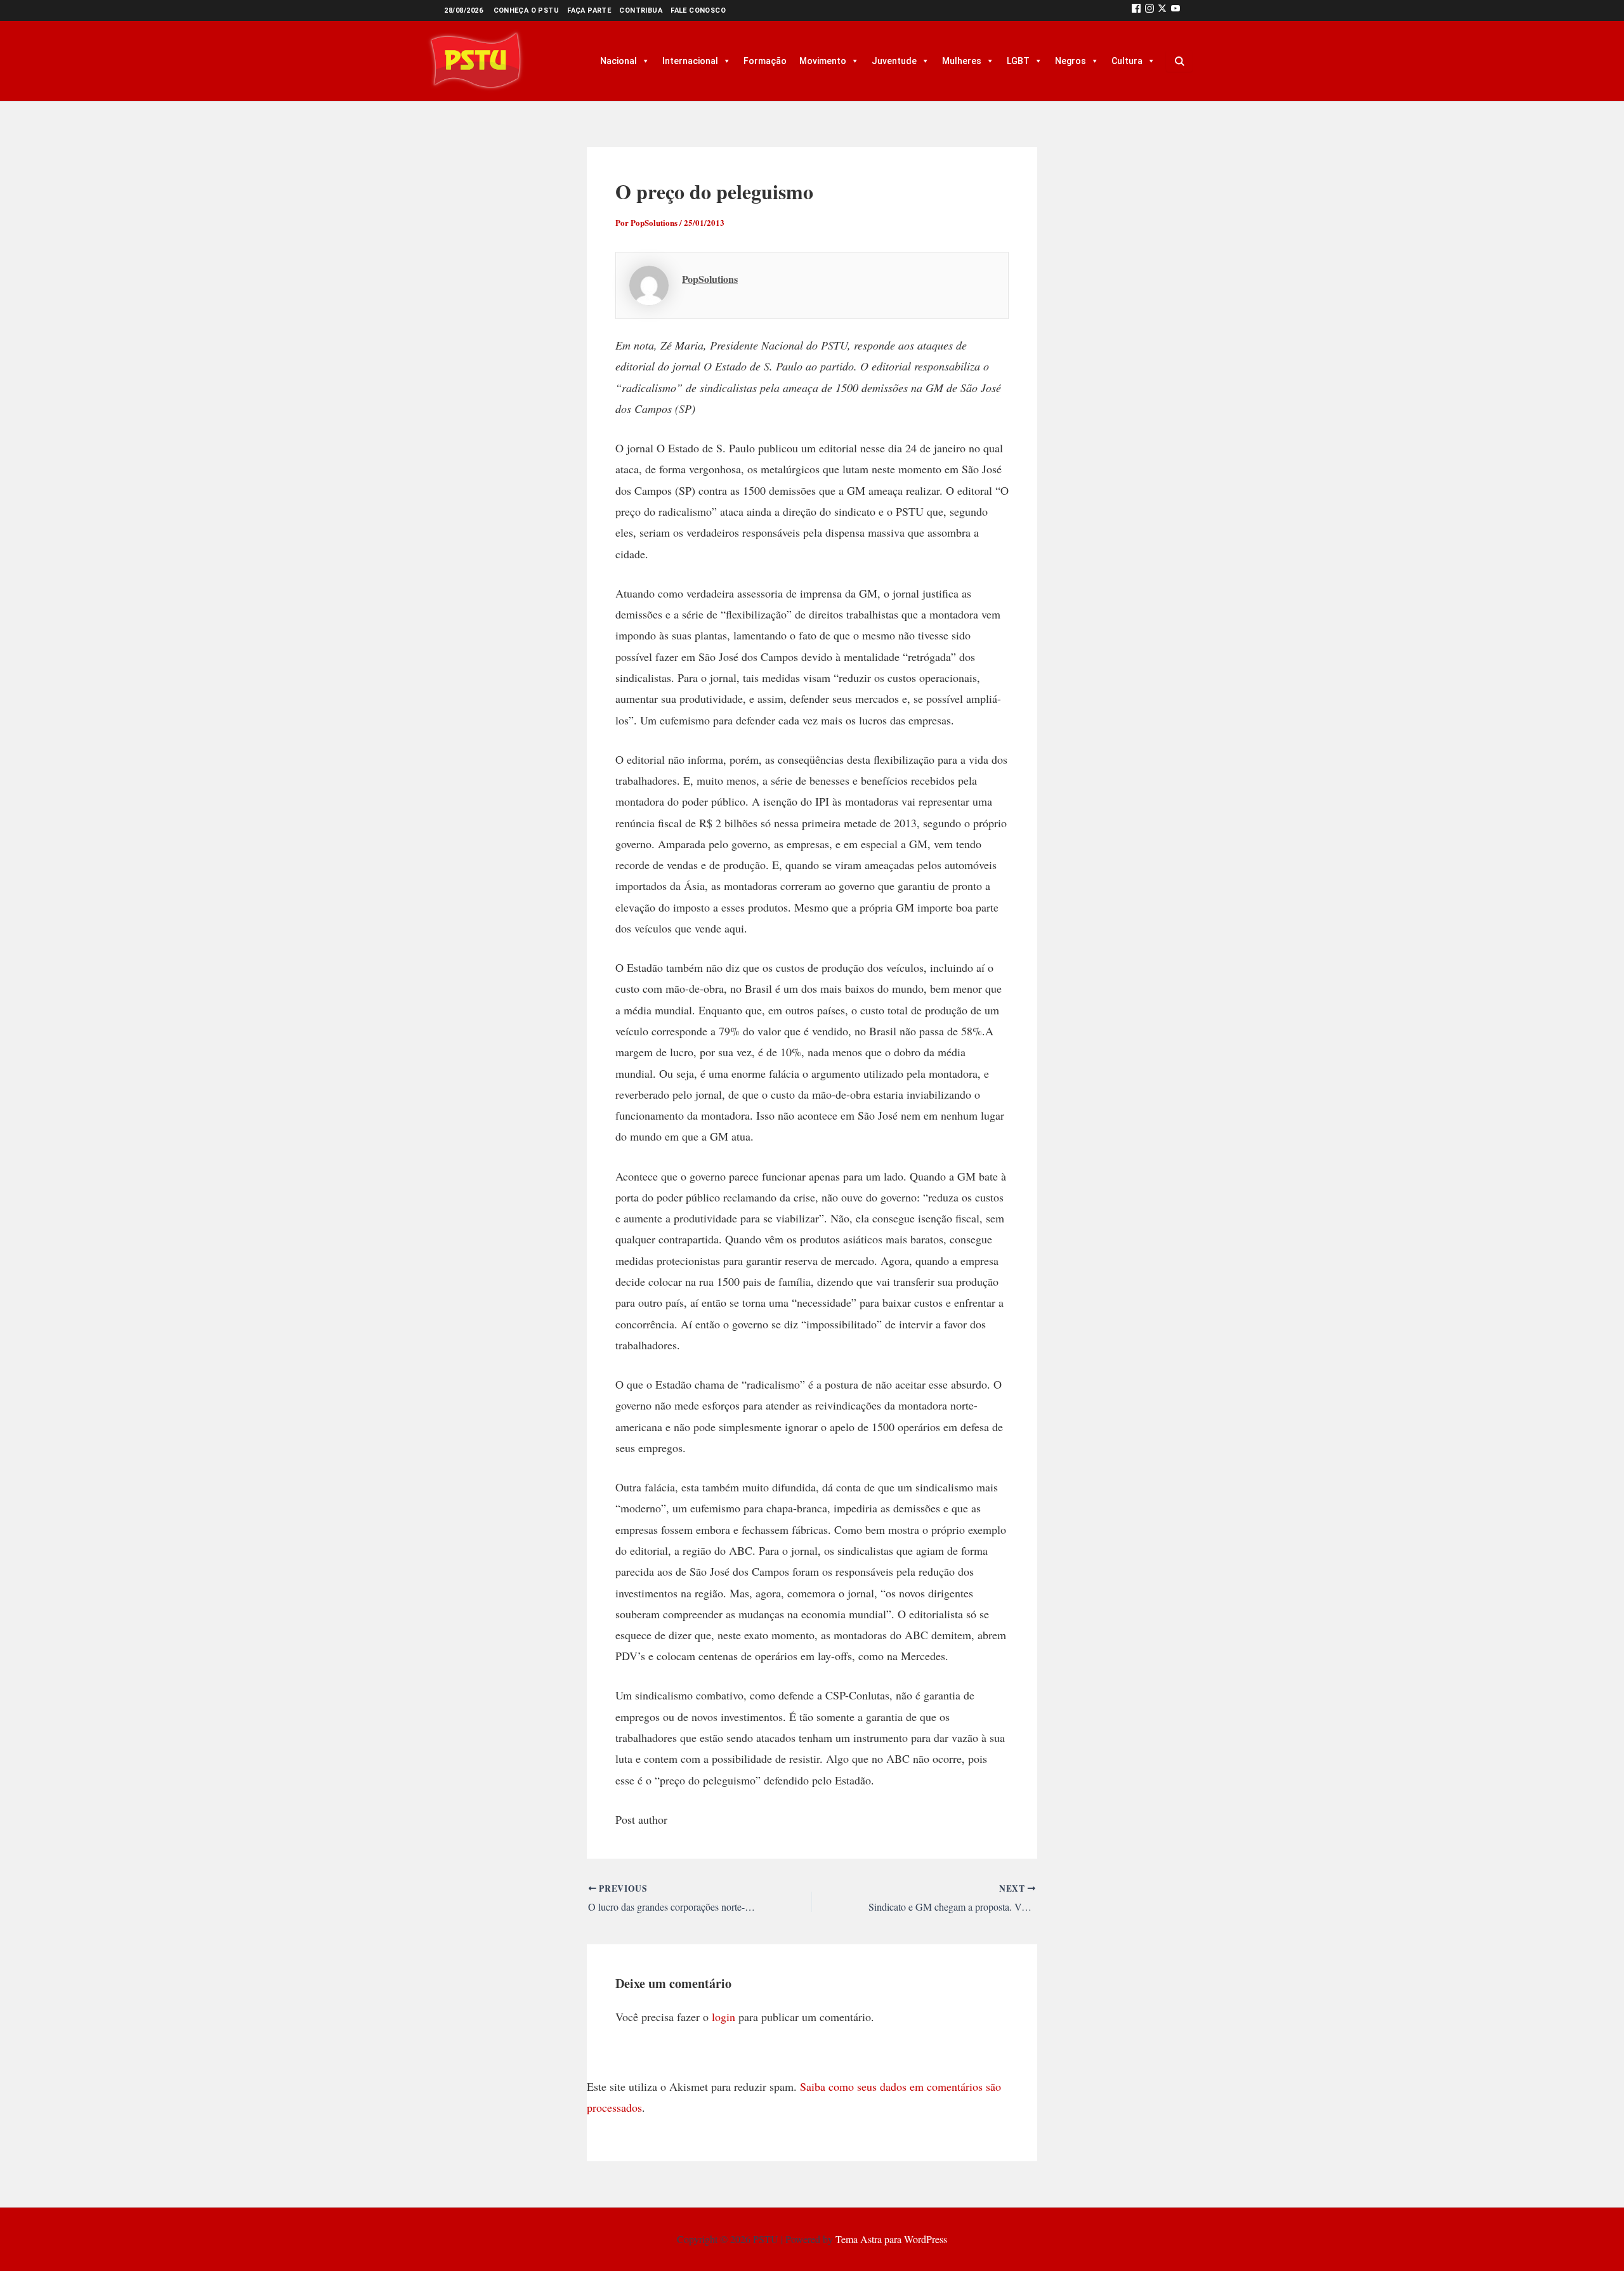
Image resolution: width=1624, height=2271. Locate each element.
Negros (1071, 61)
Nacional (619, 61)
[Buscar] (1179, 61)
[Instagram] (1149, 10)
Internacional (690, 61)
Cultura (1127, 61)
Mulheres (962, 61)
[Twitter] (1162, 10)
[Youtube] (1175, 10)
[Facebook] (1136, 10)
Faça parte (589, 10)
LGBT (1018, 61)
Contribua (641, 10)
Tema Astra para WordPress (891, 2239)
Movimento (823, 61)
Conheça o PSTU (527, 10)
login (724, 2017)
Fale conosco (698, 10)
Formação (765, 61)
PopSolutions (710, 279)
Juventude (894, 61)
